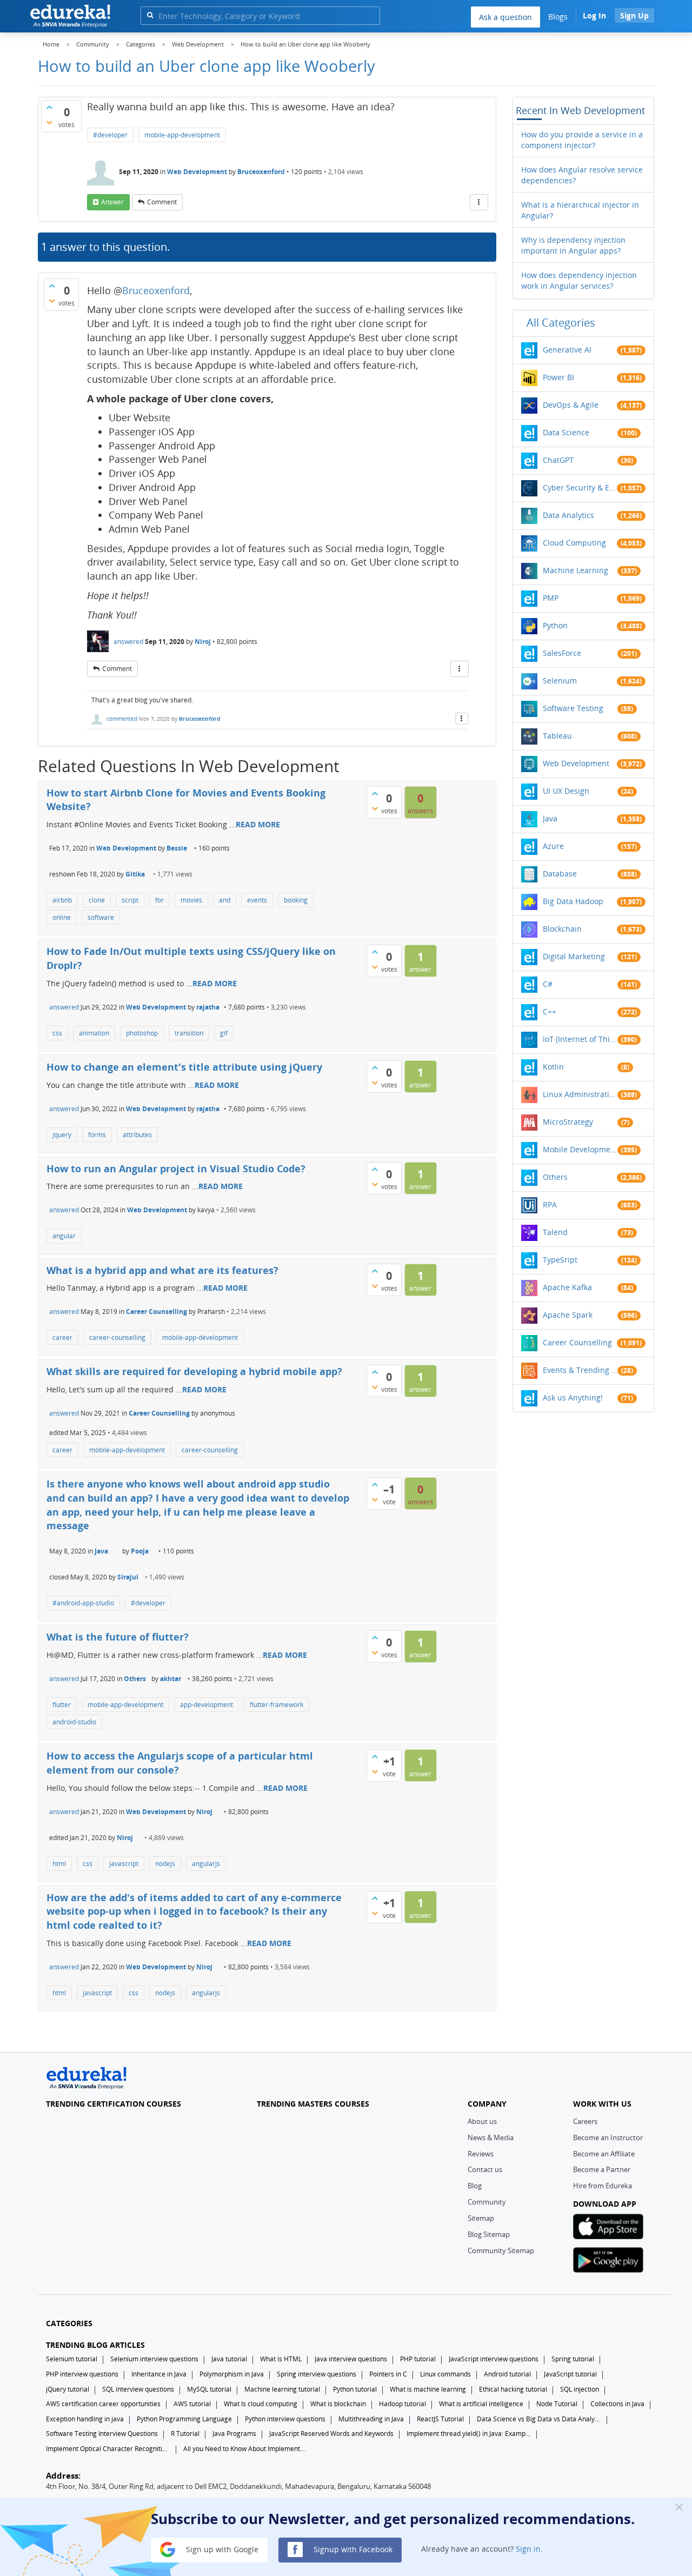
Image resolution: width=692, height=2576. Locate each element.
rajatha (208, 1007)
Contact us (485, 2169)
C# (548, 984)
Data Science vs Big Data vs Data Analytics (539, 2419)
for (159, 900)
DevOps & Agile (571, 405)
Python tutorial (355, 2389)
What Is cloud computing (261, 2404)
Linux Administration (580, 1094)
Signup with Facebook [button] (352, 2549)
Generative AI (567, 350)
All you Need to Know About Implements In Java (245, 2449)
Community (487, 2202)
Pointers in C (388, 2374)
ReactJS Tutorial (440, 2419)
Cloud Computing (574, 543)
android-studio (74, 1722)
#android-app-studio (83, 1603)
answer (112, 202)
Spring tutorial (573, 2359)
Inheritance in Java (159, 2374)
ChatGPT (558, 460)
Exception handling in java (85, 2419)
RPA (550, 1204)
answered (128, 642)
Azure (553, 846)
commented (122, 719)
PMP (551, 598)
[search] (150, 15)
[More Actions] (479, 202)
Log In (594, 15)
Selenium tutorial (72, 2359)
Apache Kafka (567, 1287)
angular (64, 1236)
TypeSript (560, 1260)
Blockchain (562, 929)
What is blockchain (338, 2404)
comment (162, 202)
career (62, 1337)
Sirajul (128, 1577)
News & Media (491, 2137)
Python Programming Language (184, 2419)
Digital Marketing (574, 956)
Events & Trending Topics (580, 1370)
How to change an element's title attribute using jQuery (184, 1067)
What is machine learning (428, 2389)
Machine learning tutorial (282, 2389)
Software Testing (573, 708)
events (257, 900)
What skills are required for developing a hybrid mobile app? (194, 1371)
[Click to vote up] (49, 107)
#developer (110, 135)
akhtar (171, 1679)
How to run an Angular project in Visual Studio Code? (176, 1169)
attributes (137, 1135)
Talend (555, 1232)
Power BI (558, 377)
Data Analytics (568, 515)
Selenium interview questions (154, 2359)
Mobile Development (580, 1149)
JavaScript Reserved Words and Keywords (331, 2434)
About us (482, 2121)
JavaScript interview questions (494, 2359)
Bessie (177, 848)
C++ (550, 1011)
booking (296, 900)
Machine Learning (575, 570)
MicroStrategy (568, 1122)
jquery (62, 1135)
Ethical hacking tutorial (513, 2389)
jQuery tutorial (68, 2389)
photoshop (142, 1033)
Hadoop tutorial (402, 2404)
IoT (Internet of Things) (580, 1039)
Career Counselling (157, 1312)
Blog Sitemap (489, 2234)
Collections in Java (617, 2404)
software (101, 917)
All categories (561, 323)
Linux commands (445, 2374)
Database (560, 874)
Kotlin (553, 1067)
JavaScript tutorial (570, 2374)
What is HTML (281, 2359)
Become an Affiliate (604, 2154)
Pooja (140, 1551)
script (130, 900)
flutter (62, 1705)
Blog (475, 2186)
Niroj (203, 642)
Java (101, 1551)
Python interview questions (285, 2419)
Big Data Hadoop (573, 901)
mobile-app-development (182, 135)
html (59, 1864)
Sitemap (481, 2218)
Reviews (481, 2154)
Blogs (558, 16)
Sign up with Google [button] (221, 2549)
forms (97, 1135)
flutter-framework (277, 1705)
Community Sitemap (501, 2250)
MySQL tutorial (209, 2389)
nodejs (165, 1864)
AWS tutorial (192, 2404)
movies (191, 900)
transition (189, 1033)
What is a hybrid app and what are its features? (162, 1270)
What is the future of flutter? (118, 1637)
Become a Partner (602, 2169)
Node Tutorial (557, 2404)
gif (224, 1033)
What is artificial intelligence (481, 2404)
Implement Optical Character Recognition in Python (108, 2449)
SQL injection (580, 2389)
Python (555, 625)
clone (97, 900)
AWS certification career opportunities (103, 2404)
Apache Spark (568, 1315)
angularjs (206, 1864)
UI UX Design (566, 791)
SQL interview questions (138, 2389)
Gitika (135, 874)
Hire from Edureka (603, 2186)
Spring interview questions (317, 2374)
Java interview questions (351, 2359)
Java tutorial (229, 2359)
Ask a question (505, 17)
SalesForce (562, 653)
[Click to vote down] (49, 122)
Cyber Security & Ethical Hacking (580, 487)
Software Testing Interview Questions (102, 2434)
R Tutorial (185, 2434)
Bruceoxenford (261, 172)
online (62, 917)
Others (135, 1679)
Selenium (560, 680)
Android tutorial (507, 2374)
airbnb (62, 900)
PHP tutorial (418, 2359)
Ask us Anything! (573, 1397)
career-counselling (117, 1337)
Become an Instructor (608, 2137)
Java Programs (234, 2434)
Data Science (566, 432)
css (57, 1033)
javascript (124, 1864)
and (225, 900)
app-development (207, 1705)
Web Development (197, 172)
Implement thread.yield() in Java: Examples (469, 2434)
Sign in (528, 2549)
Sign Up (634, 15)
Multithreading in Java (371, 2419)
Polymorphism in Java (232, 2374)
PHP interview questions (82, 2374)
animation (94, 1033)
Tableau (557, 736)
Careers (585, 2121)
